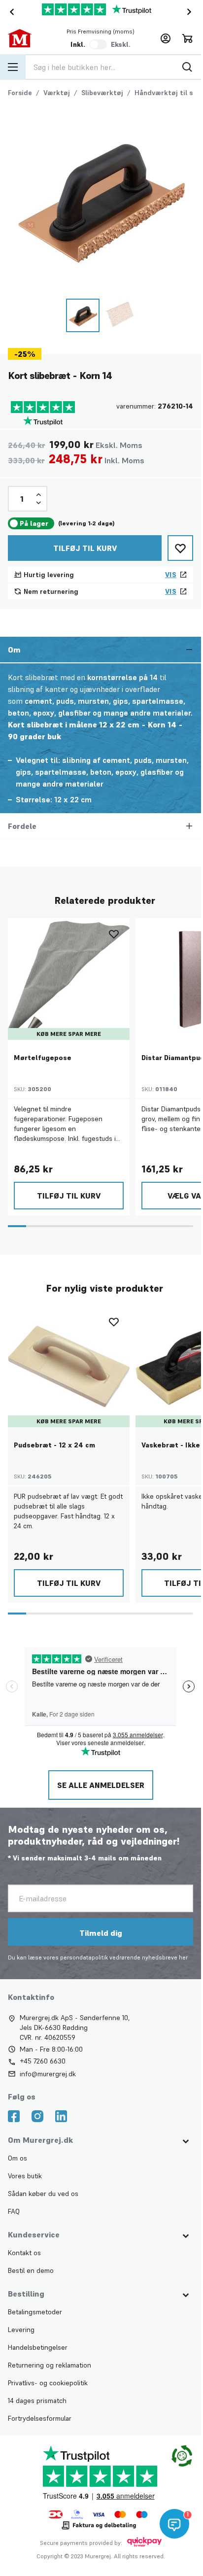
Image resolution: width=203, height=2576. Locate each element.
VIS (171, 575)
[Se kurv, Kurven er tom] (187, 38)
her (183, 1957)
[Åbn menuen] (13, 67)
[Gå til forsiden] (27, 38)
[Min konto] (166, 38)
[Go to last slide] (10, 12)
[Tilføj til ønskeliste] (180, 548)
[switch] (98, 44)
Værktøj (57, 93)
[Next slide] (191, 12)
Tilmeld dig (101, 1933)
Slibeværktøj (102, 93)
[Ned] (38, 503)
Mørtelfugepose (43, 1058)
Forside (20, 93)
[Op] (38, 495)
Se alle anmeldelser (101, 1785)
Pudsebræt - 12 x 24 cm (54, 1445)
